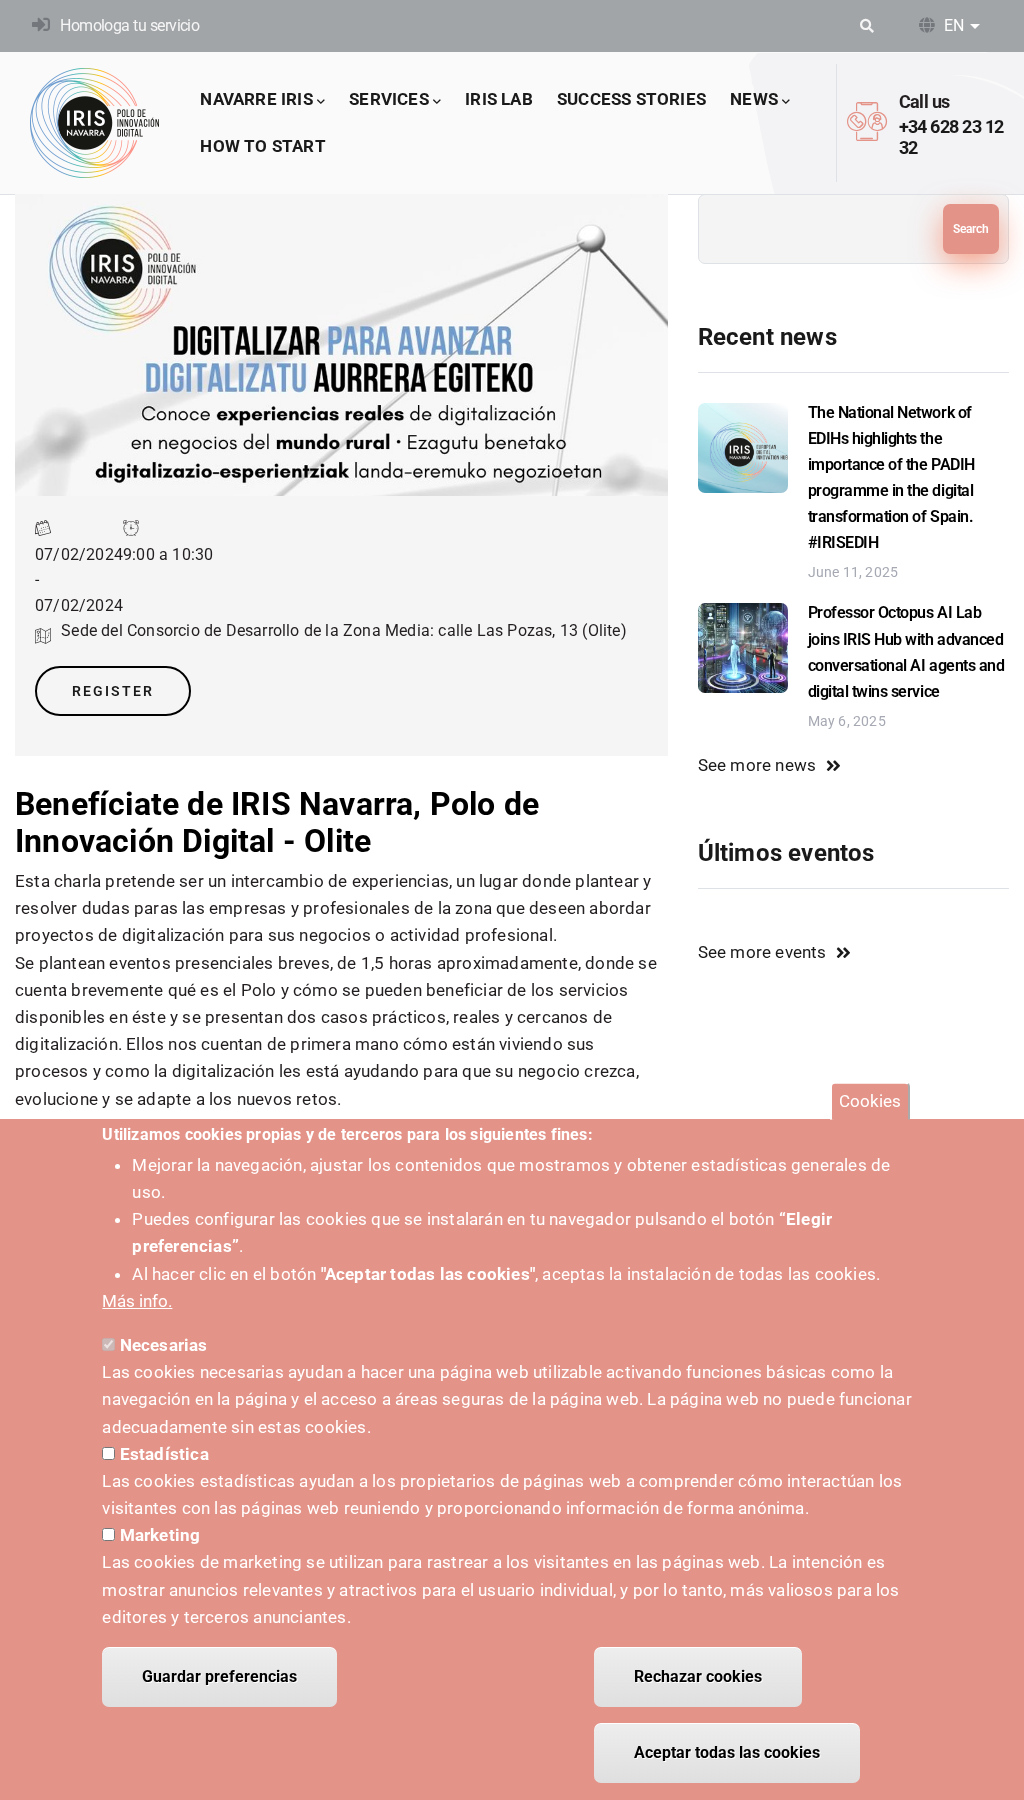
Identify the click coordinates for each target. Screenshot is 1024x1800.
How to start (262, 146)
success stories (631, 99)
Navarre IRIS (256, 99)
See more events (762, 952)
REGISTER (113, 691)
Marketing (160, 1535)
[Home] (95, 123)
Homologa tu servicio (129, 25)
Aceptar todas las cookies (727, 1752)
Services (389, 99)
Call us (924, 101)
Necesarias (164, 1345)
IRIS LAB (499, 99)
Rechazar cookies (698, 1676)
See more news (757, 765)
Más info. (137, 1301)
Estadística (164, 1454)
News (754, 99)
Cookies (870, 1101)
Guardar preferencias (219, 1676)
